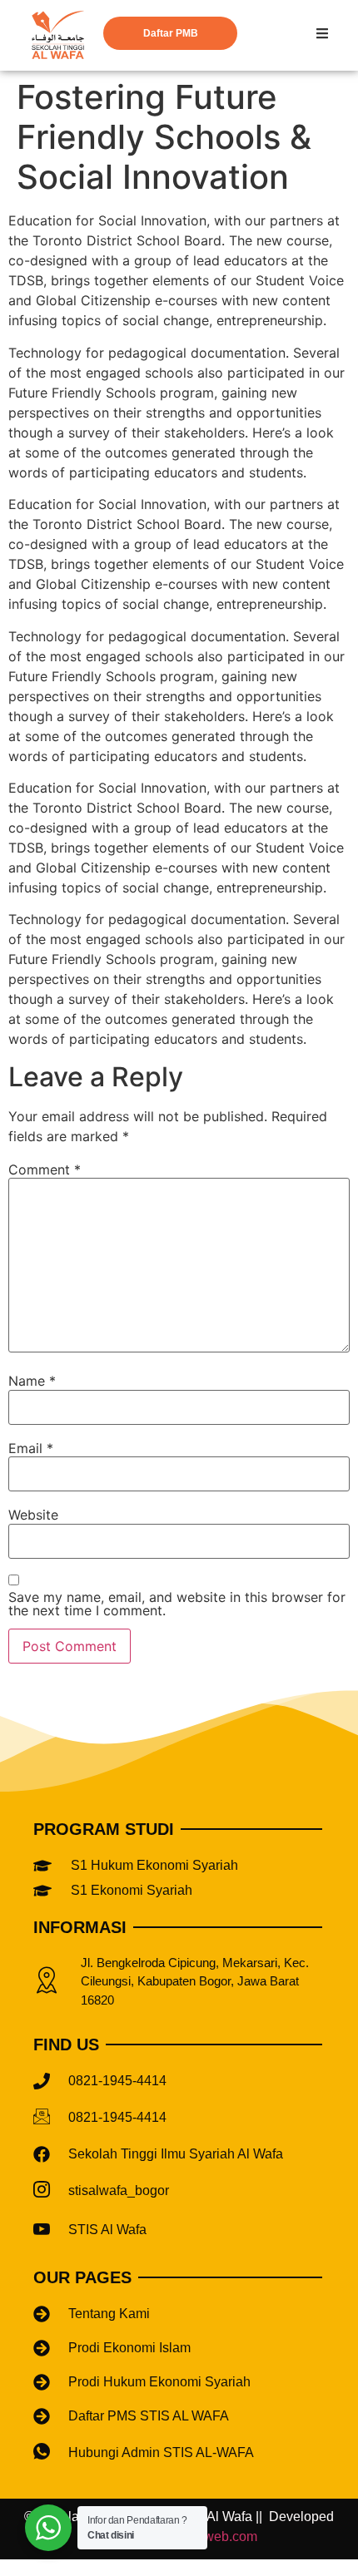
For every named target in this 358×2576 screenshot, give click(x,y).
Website (33, 1515)
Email (31, 1448)
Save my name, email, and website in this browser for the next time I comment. (177, 1604)
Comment (45, 1169)
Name (32, 1381)
